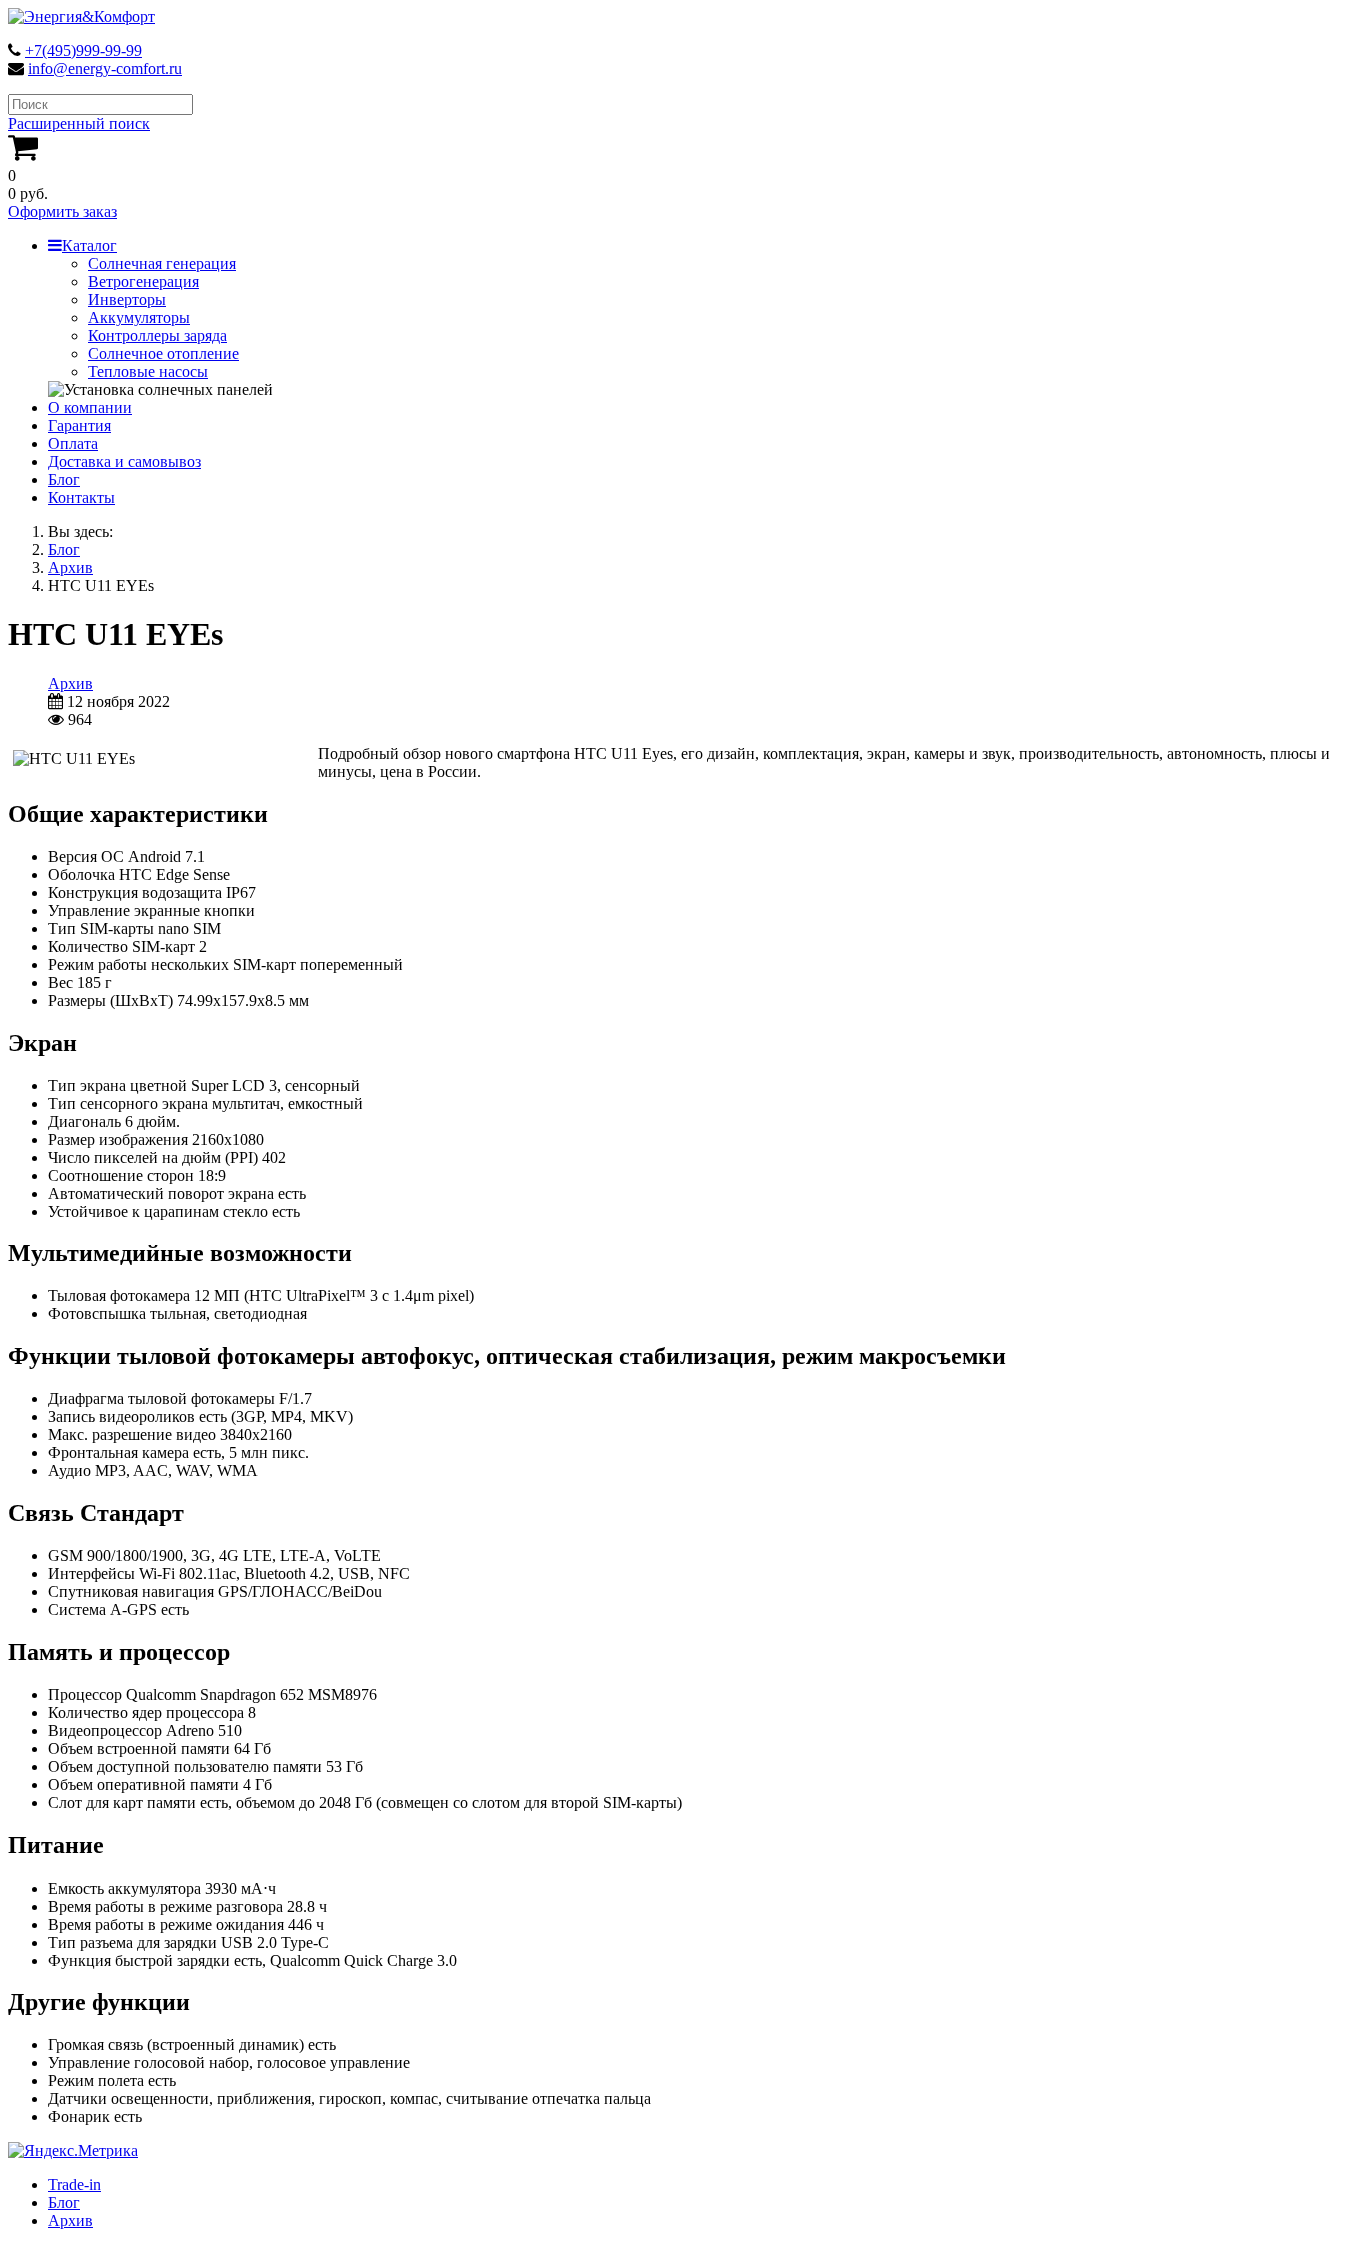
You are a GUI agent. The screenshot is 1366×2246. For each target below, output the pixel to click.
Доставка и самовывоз (124, 461)
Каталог (89, 245)
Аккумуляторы (139, 317)
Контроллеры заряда (157, 335)
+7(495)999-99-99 (83, 50)
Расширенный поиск (79, 123)
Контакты (81, 497)
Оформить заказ (62, 211)
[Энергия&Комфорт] (81, 16)
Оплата (73, 443)
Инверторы (127, 299)
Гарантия (79, 425)
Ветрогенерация (143, 281)
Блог (64, 479)
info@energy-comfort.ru (105, 68)
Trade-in (74, 2184)
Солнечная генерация (162, 263)
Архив (70, 683)
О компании (90, 407)
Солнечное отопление (163, 353)
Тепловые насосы (148, 371)
